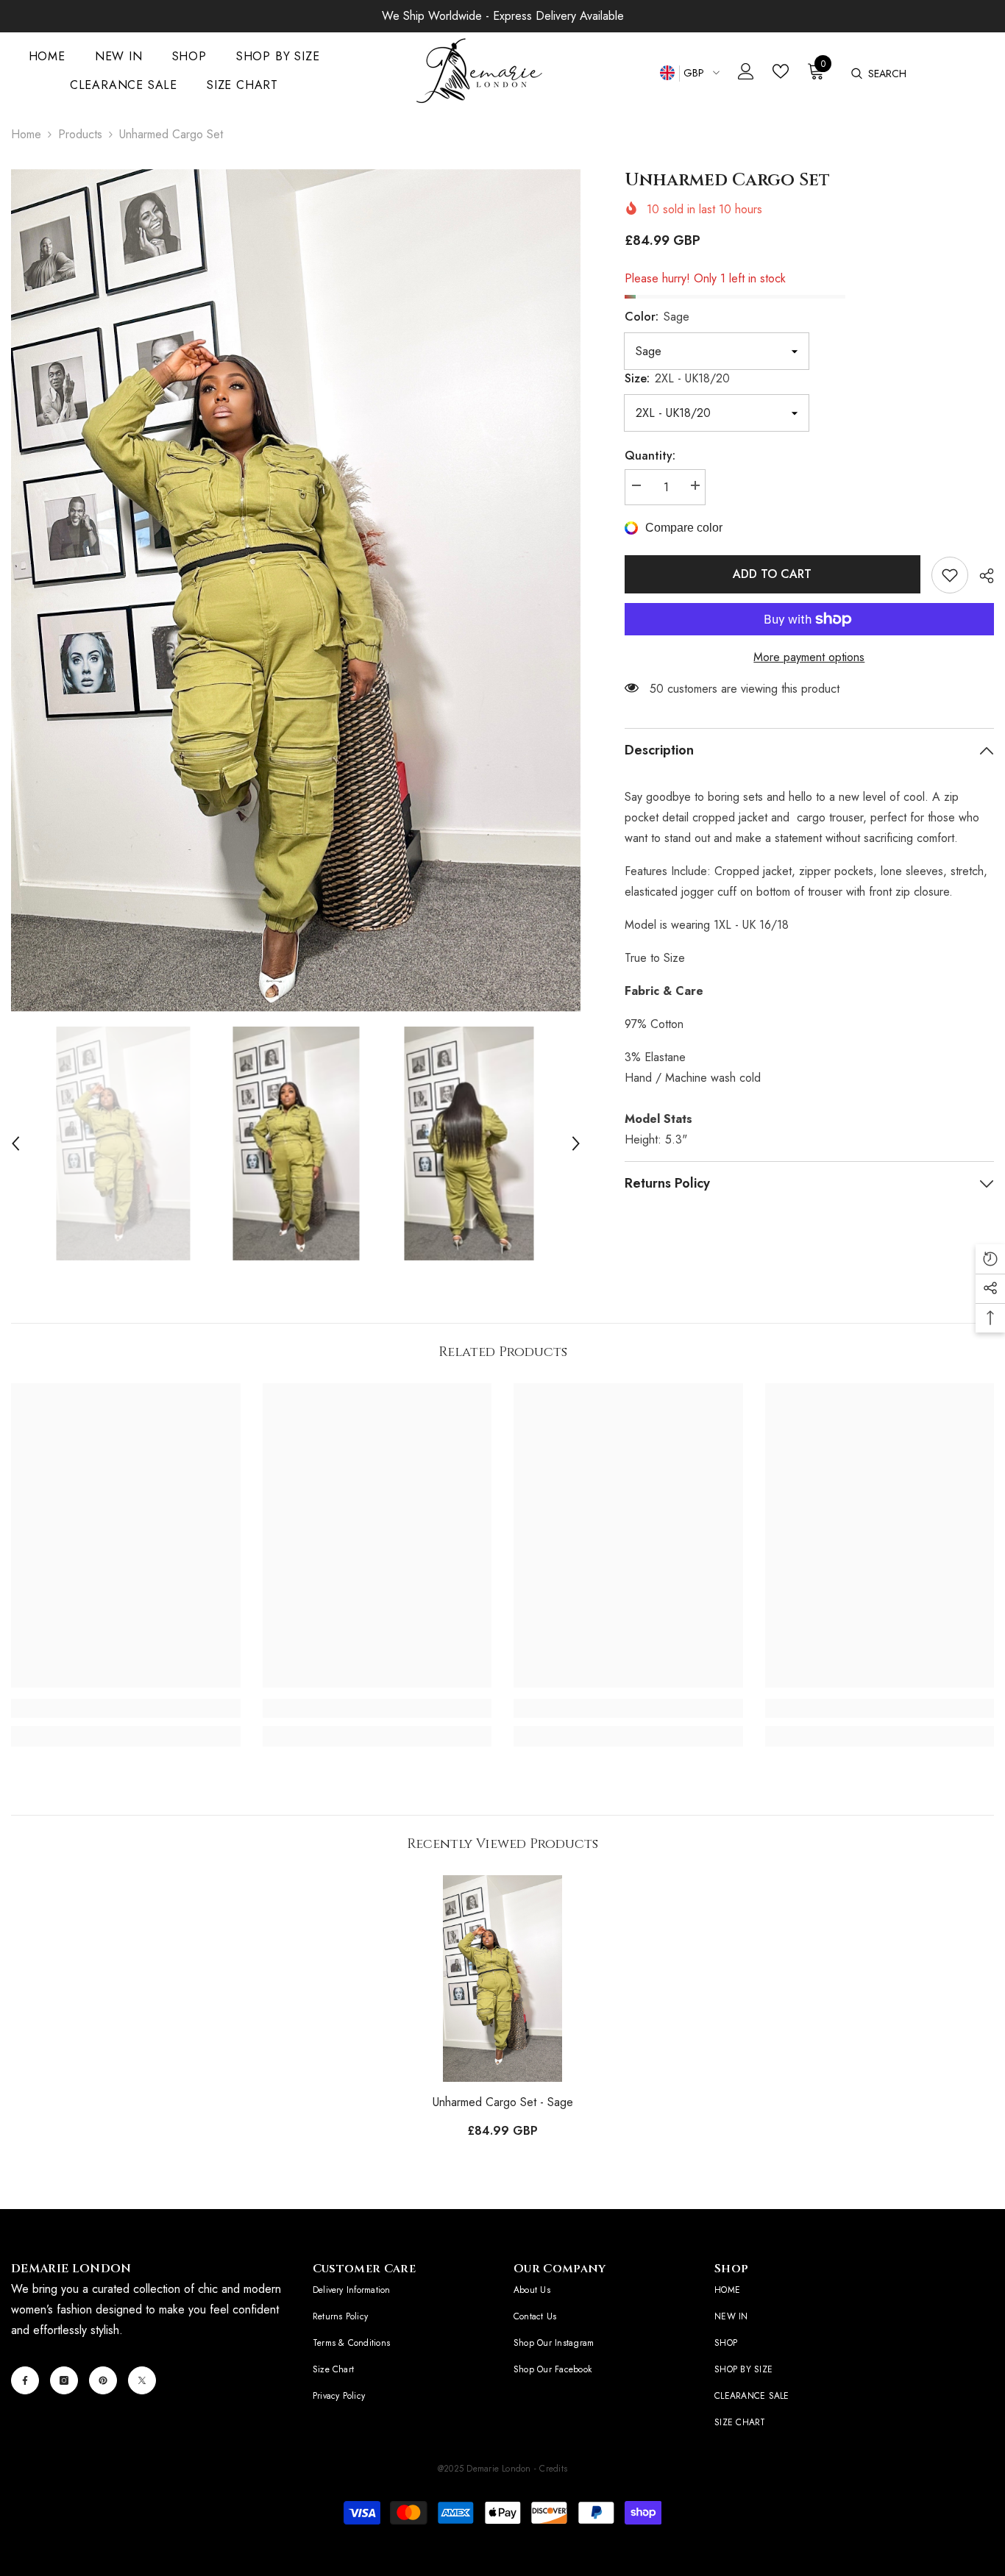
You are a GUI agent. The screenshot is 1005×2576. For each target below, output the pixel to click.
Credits (553, 2469)
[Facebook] (25, 2380)
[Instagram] (64, 2380)
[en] (667, 73)
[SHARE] (981, 576)
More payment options (809, 657)
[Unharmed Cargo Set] (502, 1979)
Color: (657, 317)
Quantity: (650, 456)
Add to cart (775, 574)
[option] (296, 591)
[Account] (746, 71)
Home (26, 134)
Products (80, 134)
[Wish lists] (781, 71)
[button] (15, 1143)
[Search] (856, 74)
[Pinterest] (103, 2380)
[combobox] (936, 74)
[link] (950, 575)
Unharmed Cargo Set (503, 2102)
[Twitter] (142, 2380)
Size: (677, 378)
